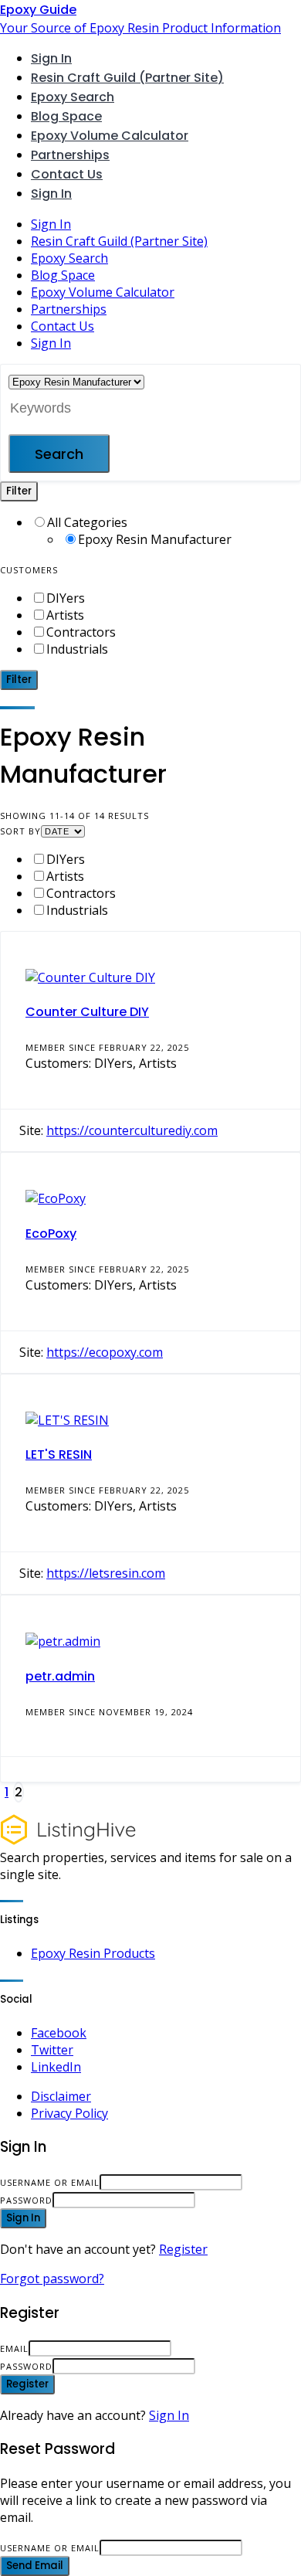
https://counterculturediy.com (132, 1130)
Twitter (52, 2050)
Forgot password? (52, 2279)
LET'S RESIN (59, 1455)
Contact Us (67, 174)
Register (183, 2249)
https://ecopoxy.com (105, 1352)
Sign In (169, 2415)
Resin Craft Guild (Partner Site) (127, 78)
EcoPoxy (51, 1234)
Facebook (59, 2033)
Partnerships (70, 155)
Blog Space (66, 116)
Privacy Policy (69, 2113)
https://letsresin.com (106, 1573)
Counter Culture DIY (87, 1012)
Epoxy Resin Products (93, 1953)
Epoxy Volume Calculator (110, 136)
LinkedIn (56, 2067)
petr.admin (60, 1676)
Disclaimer (61, 2096)
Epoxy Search (73, 97)
